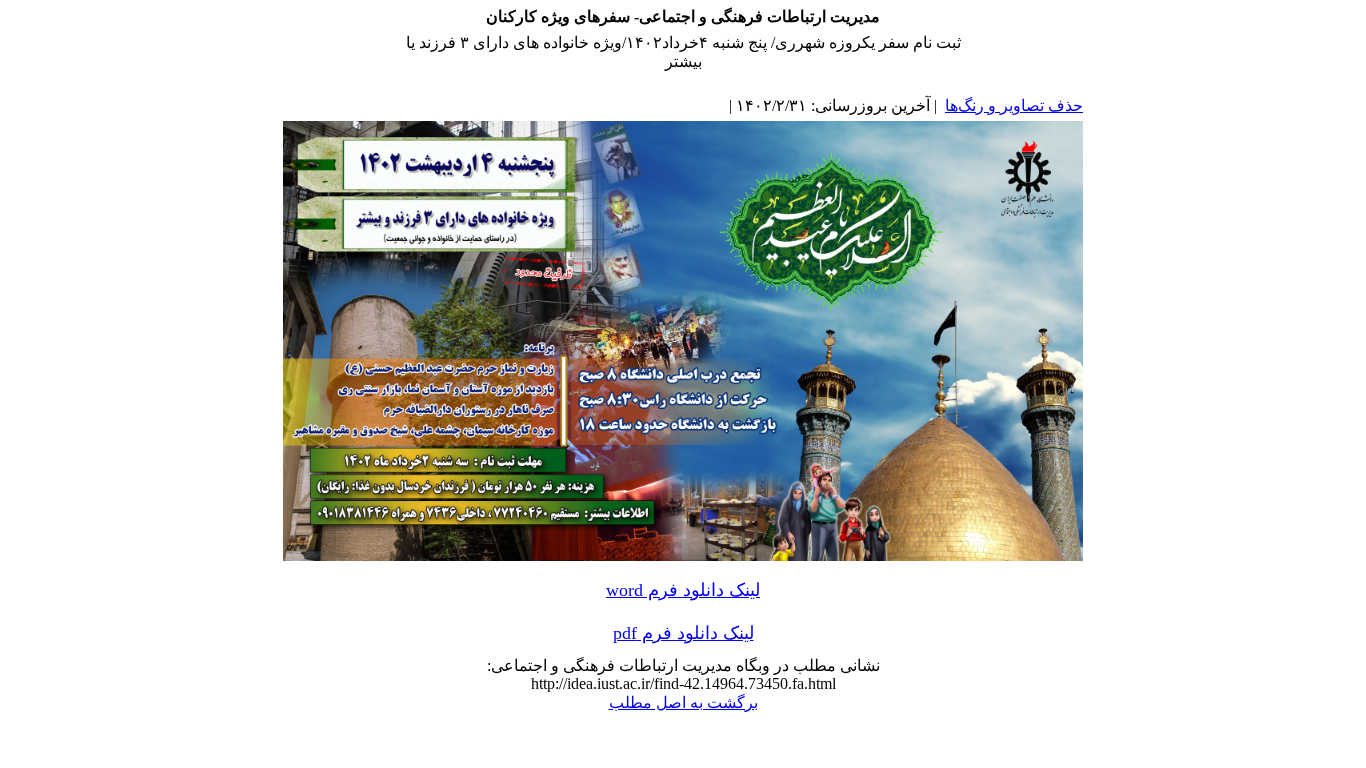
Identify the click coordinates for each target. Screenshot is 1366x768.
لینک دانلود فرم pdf (683, 633)
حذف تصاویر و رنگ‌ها (1014, 105)
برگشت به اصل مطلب (683, 702)
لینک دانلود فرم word (683, 590)
